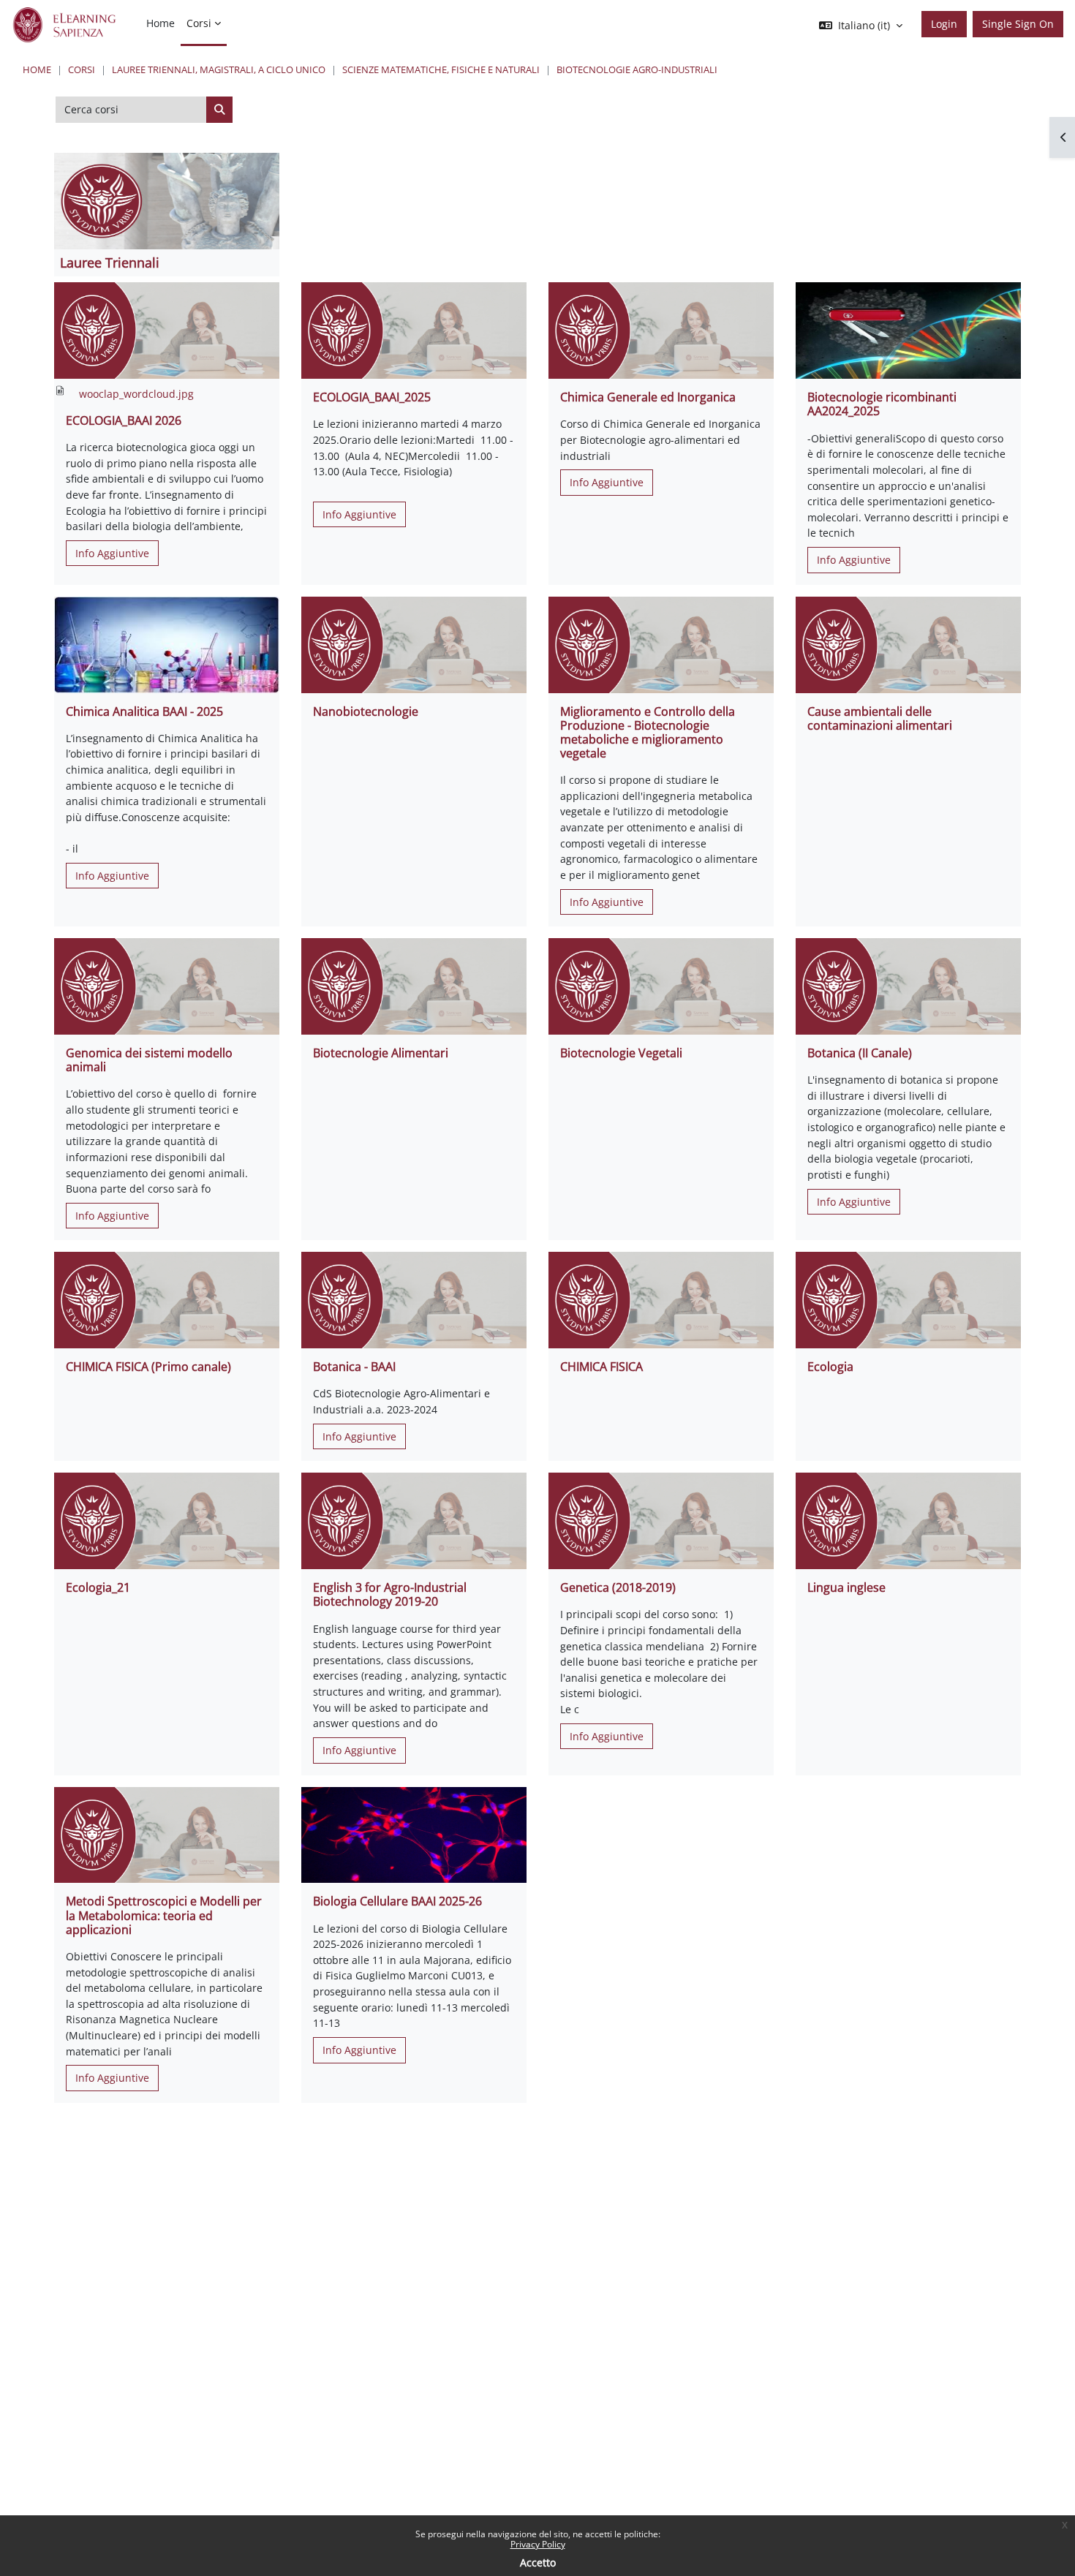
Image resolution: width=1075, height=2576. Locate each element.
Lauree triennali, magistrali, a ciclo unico (219, 69)
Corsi (82, 69)
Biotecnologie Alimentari (381, 1053)
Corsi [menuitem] (199, 23)
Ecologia (830, 1367)
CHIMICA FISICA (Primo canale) (148, 1367)
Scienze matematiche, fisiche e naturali (441, 69)
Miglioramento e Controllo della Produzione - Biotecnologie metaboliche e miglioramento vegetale (648, 733)
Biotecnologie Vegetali (621, 1053)
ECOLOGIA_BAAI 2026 (124, 420)
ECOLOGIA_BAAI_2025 (372, 397)
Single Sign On (1018, 24)
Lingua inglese (846, 1587)
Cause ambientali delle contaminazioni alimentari (880, 718)
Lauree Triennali (110, 262)
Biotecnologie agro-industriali (637, 69)
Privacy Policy (538, 2544)
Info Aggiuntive (112, 553)
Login (944, 24)
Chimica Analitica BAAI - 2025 (144, 711)
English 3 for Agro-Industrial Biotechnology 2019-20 (390, 1594)
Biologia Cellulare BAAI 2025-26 (397, 1901)
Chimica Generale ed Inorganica (648, 397)
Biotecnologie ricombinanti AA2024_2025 (882, 404)
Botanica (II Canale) (860, 1053)
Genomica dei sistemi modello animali (149, 1060)
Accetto (538, 2562)
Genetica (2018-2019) (618, 1587)
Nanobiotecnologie (366, 711)
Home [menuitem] (161, 23)
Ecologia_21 (98, 1587)
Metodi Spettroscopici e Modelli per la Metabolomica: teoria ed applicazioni (164, 1915)
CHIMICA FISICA (601, 1367)
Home (37, 69)
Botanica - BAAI (354, 1367)
